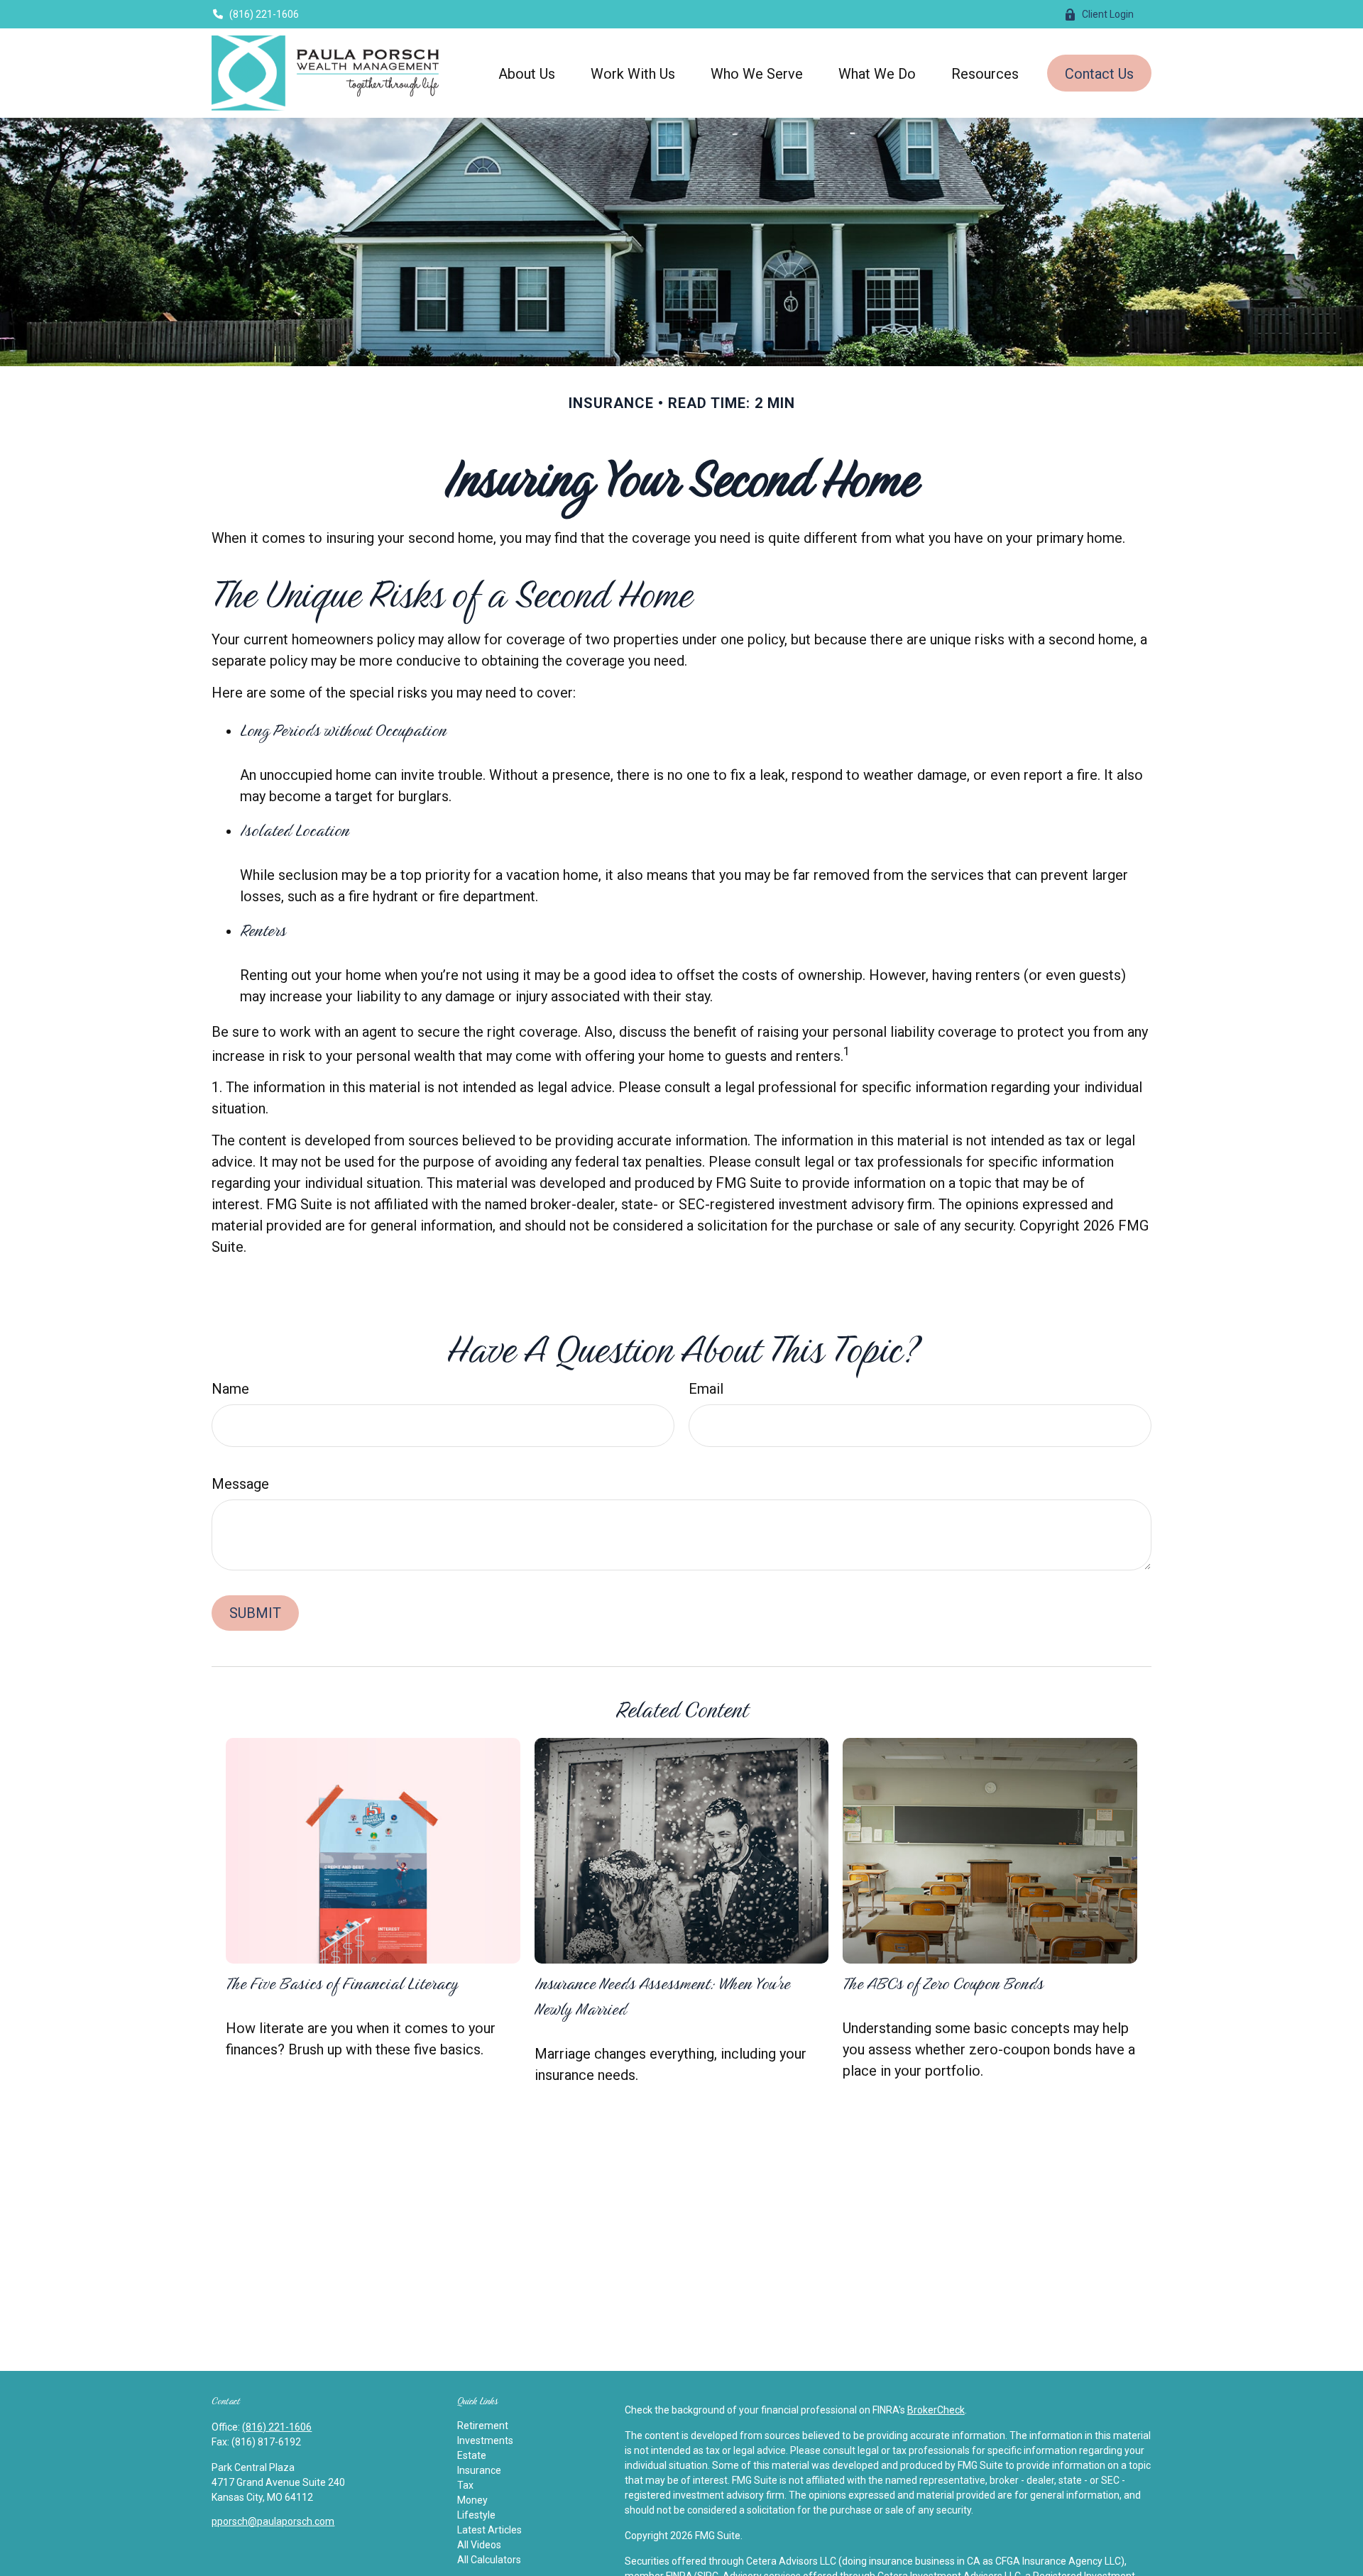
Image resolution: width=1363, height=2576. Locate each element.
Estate (472, 2455)
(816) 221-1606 (264, 14)
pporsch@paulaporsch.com (273, 2521)
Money (472, 2500)
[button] (527, 73)
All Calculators (489, 2560)
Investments (485, 2440)
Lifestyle (476, 2515)
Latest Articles (489, 2530)
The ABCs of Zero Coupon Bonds (943, 1983)
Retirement (483, 2426)
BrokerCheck (936, 2410)
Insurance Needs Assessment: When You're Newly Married (662, 1996)
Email (706, 1389)
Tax (465, 2485)
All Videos (479, 2545)
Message (240, 1484)
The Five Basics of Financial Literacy (342, 1983)
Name (230, 1389)
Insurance (479, 2470)
